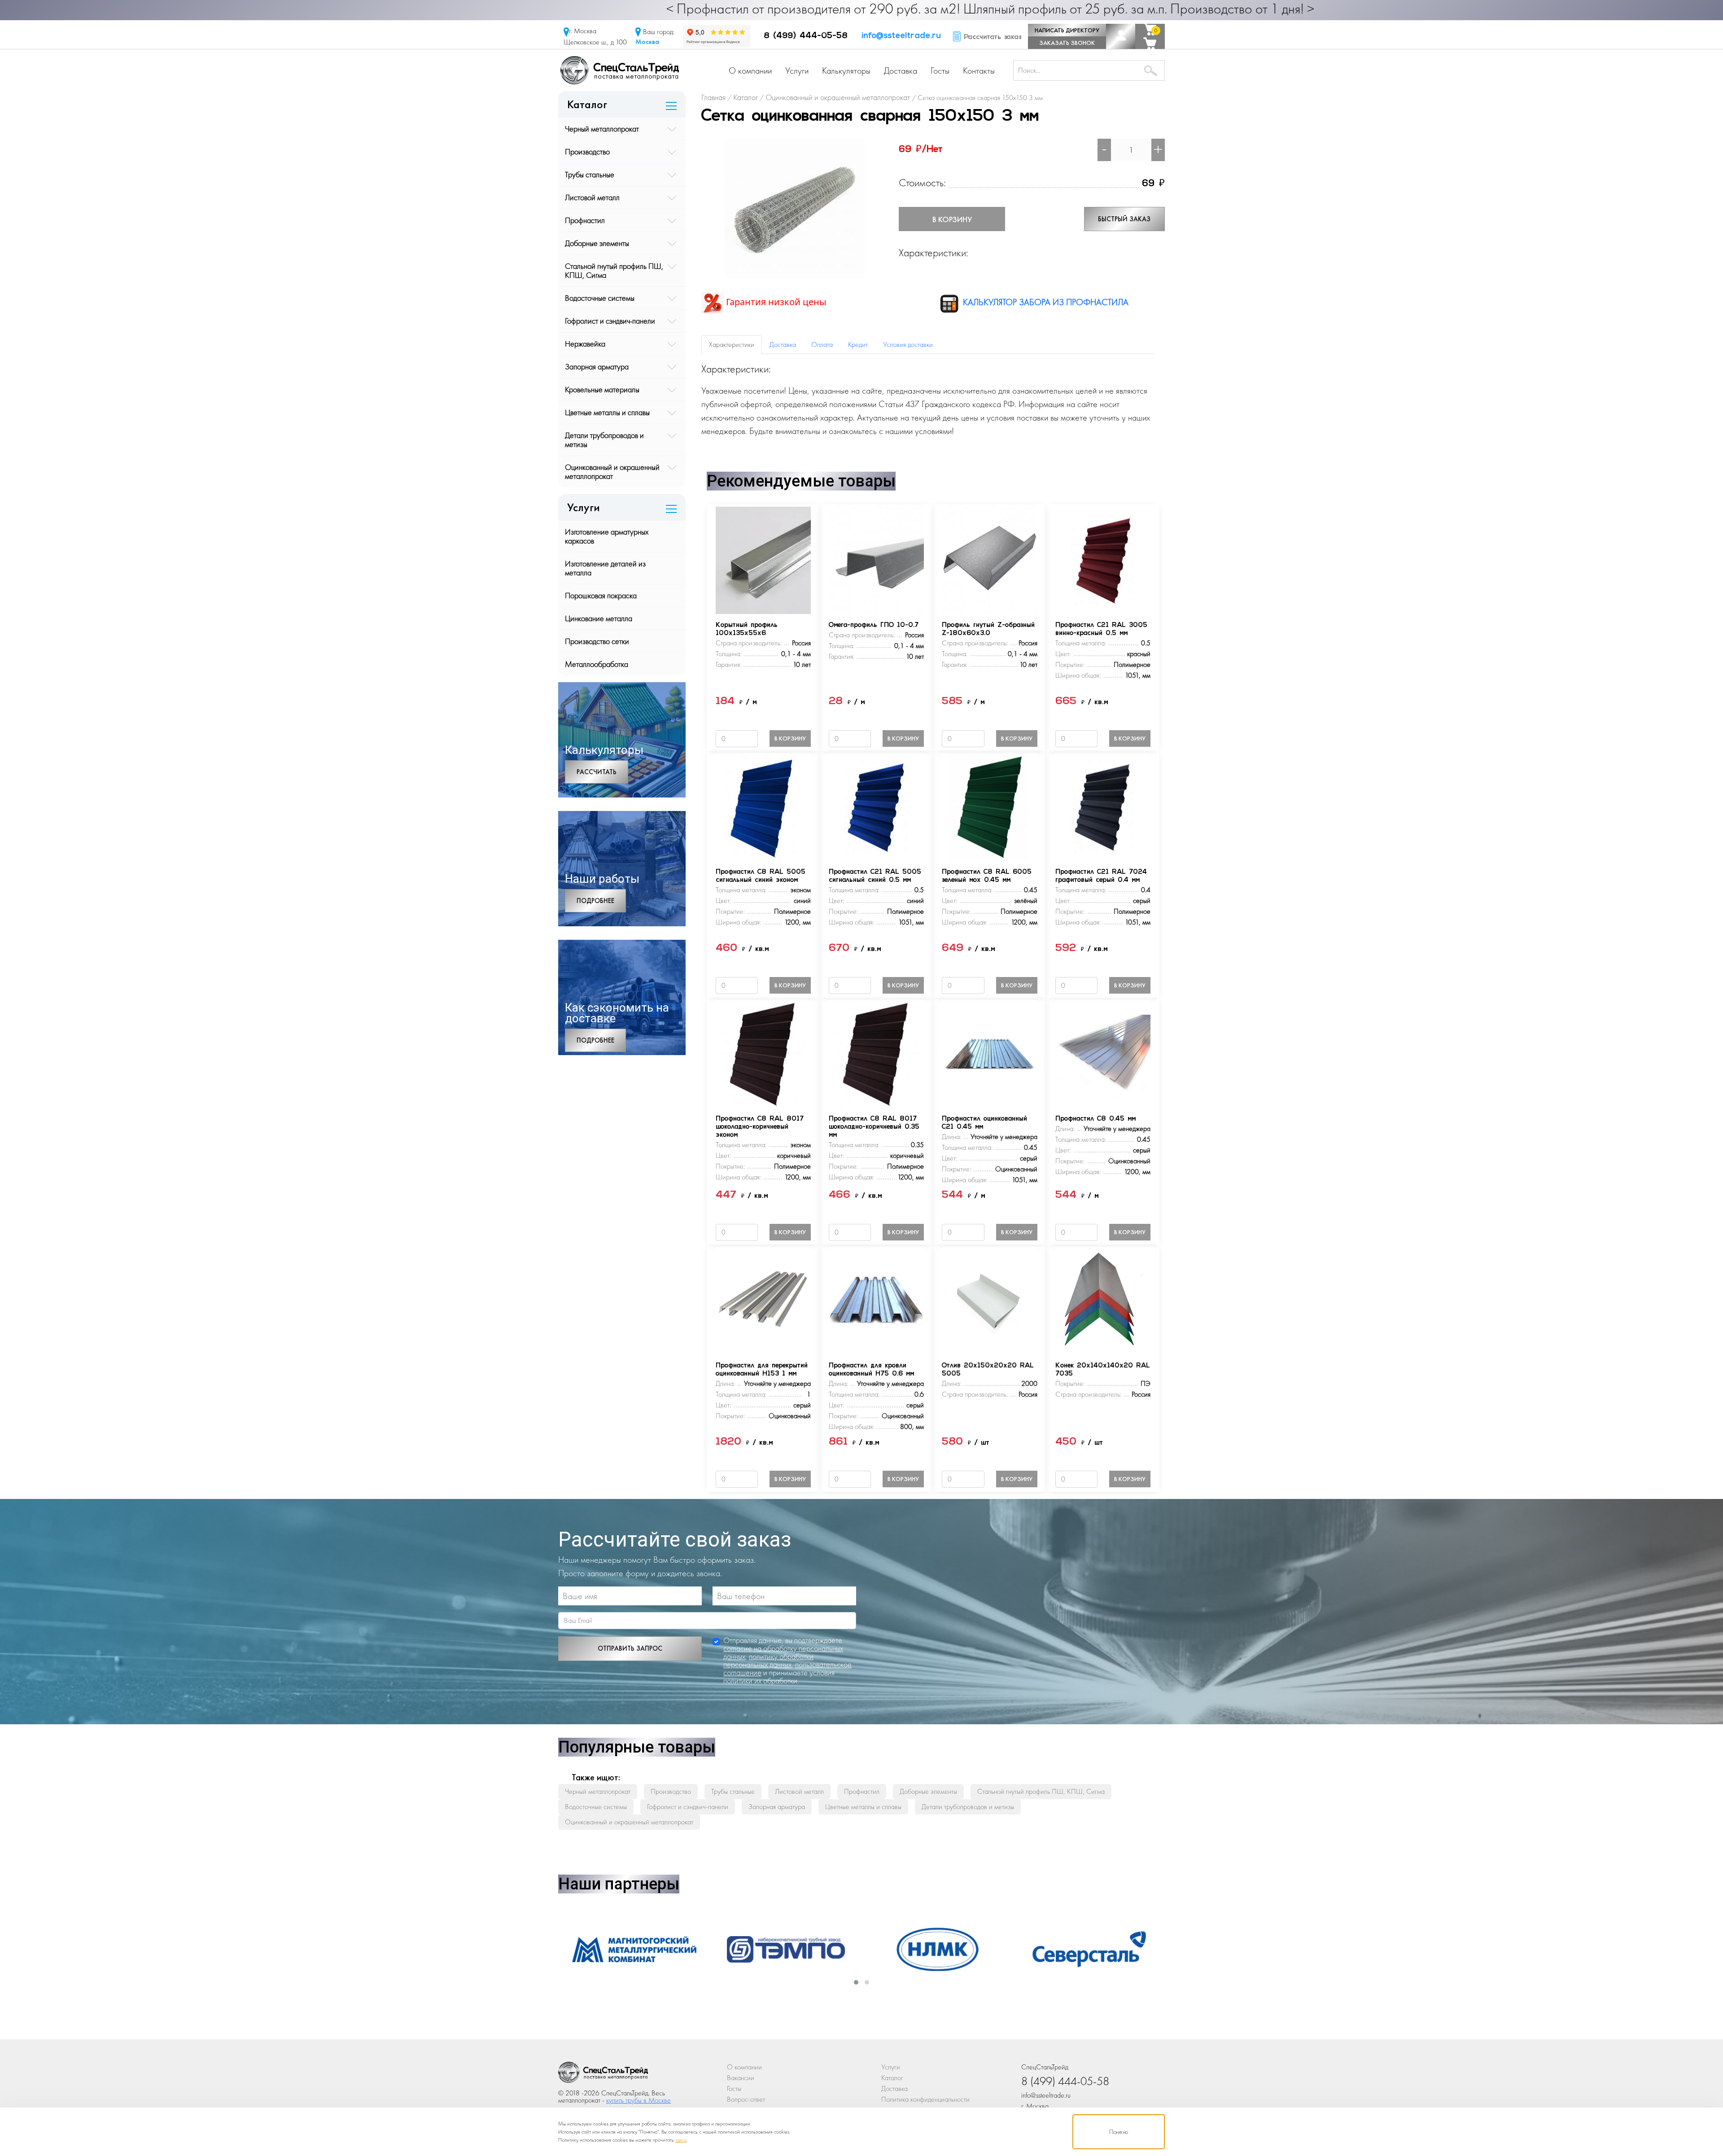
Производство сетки (597, 641)
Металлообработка (597, 664)
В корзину (952, 219)
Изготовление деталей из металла (605, 568)
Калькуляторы (846, 70)
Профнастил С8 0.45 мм (1095, 1119)
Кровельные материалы (602, 389)
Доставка (901, 70)
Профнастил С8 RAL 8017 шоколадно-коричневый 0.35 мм (874, 1127)
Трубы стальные (590, 174)
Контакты (979, 70)
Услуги (797, 70)
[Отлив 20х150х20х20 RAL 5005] (989, 1300)
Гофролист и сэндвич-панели (610, 321)
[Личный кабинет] (1121, 36)
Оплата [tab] (822, 344)
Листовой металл (592, 197)
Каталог (892, 2078)
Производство (587, 151)
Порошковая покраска (601, 595)
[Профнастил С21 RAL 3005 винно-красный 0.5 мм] (1103, 559)
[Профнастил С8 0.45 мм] (1103, 1053)
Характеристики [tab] (732, 344)
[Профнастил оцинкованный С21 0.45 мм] (989, 1053)
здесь (681, 2140)
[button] (856, 1982)
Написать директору (1067, 30)
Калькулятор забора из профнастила (1045, 302)
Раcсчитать (597, 772)
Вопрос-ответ (746, 2099)
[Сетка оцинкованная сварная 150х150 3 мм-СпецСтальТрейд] (603, 2075)
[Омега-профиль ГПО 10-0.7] (876, 559)
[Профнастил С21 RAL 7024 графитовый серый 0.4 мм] (1103, 806)
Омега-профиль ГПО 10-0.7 (874, 625)
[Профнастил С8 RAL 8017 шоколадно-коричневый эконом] (763, 1053)
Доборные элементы (597, 243)
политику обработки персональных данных (768, 1660)
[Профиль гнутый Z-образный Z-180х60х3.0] (989, 559)
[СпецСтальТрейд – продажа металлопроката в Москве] (620, 69)
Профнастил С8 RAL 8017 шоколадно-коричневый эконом (760, 1127)
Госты (940, 70)
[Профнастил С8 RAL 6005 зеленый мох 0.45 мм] (989, 806)
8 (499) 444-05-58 (806, 36)
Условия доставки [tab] (908, 344)
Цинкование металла (599, 618)
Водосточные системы (600, 298)
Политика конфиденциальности (925, 2099)
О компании (750, 70)
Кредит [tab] (858, 344)
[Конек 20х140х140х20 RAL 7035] (1103, 1300)
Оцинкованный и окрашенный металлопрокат (612, 471)
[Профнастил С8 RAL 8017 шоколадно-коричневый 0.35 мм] (876, 1053)
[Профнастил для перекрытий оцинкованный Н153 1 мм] (763, 1300)
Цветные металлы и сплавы (607, 412)
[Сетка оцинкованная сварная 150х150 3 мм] (795, 208)
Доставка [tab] (783, 344)
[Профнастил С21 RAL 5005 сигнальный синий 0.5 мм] (876, 806)
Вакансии (741, 2078)
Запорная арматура (597, 366)
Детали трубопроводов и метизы (604, 440)
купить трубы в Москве (638, 2100)
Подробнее (595, 901)
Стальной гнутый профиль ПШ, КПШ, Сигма (614, 270)
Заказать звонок (1067, 43)
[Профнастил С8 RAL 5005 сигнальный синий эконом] (763, 806)
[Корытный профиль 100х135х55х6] (763, 559)
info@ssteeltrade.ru (901, 36)
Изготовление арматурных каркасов (607, 536)
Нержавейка (585, 344)
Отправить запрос (630, 1648)
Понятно (1119, 2132)
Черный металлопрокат (602, 129)
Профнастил (585, 220)
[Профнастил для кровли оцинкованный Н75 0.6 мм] (876, 1300)
